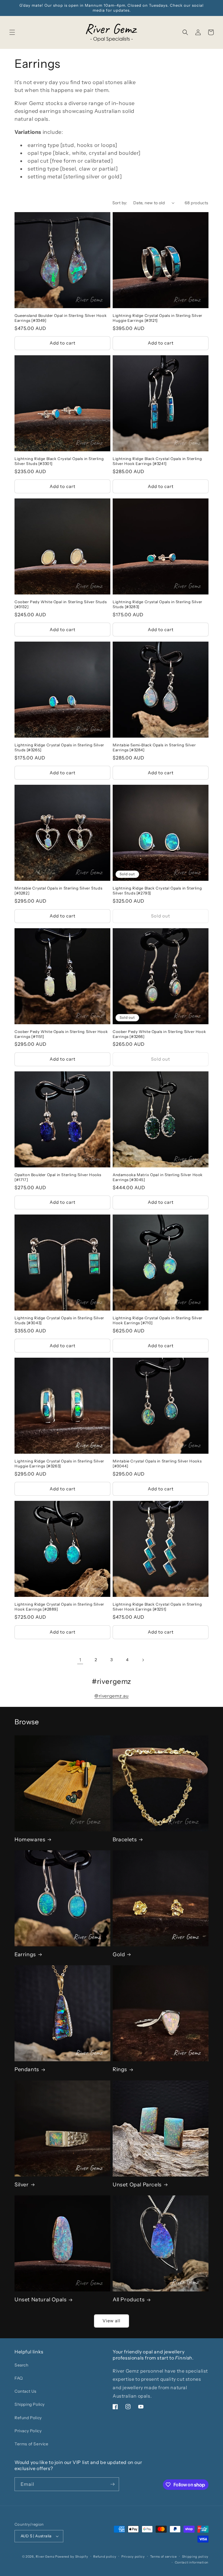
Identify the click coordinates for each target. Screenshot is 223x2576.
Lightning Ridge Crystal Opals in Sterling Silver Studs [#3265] (59, 747)
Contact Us (26, 2391)
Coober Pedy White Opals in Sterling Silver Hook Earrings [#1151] (61, 1034)
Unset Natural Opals (41, 2300)
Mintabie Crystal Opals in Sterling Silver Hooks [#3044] (157, 1463)
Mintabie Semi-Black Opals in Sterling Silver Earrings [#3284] (154, 747)
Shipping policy (195, 2557)
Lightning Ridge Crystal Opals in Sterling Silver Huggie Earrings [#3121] (158, 318)
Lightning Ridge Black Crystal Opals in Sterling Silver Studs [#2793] (157, 891)
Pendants (27, 2069)
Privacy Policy (28, 2431)
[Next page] (143, 1660)
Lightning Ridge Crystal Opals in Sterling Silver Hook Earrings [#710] (158, 1320)
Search (21, 2365)
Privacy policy (133, 2557)
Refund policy (105, 2557)
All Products (129, 2300)
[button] (12, 32)
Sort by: (120, 203)
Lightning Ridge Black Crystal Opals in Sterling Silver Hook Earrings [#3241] (157, 461)
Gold (119, 1954)
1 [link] (80, 1660)
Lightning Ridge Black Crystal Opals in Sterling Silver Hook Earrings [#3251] (157, 1607)
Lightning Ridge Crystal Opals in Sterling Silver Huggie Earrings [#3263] (59, 1463)
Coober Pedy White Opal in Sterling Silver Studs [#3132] (61, 604)
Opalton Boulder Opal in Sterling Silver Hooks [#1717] (58, 1177)
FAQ (19, 2378)
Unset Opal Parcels (137, 2185)
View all (111, 2321)
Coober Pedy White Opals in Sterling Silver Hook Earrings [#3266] (159, 1034)
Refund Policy (28, 2418)
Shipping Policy (30, 2404)
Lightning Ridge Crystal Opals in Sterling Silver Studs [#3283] (158, 604)
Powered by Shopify (72, 2557)
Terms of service (163, 2557)
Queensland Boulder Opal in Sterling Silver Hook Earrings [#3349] (61, 318)
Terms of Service (32, 2444)
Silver (22, 2185)
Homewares (30, 1840)
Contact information (192, 2562)
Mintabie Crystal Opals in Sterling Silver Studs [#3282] (58, 891)
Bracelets (125, 1840)
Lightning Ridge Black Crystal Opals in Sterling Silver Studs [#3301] (59, 461)
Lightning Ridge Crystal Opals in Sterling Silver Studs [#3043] (59, 1320)
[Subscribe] (112, 2484)
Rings (120, 2069)
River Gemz (45, 2557)
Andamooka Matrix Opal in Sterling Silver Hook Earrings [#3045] (158, 1177)
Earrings (25, 1954)
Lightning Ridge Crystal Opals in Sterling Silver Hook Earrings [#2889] (59, 1607)
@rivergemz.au (111, 1696)
